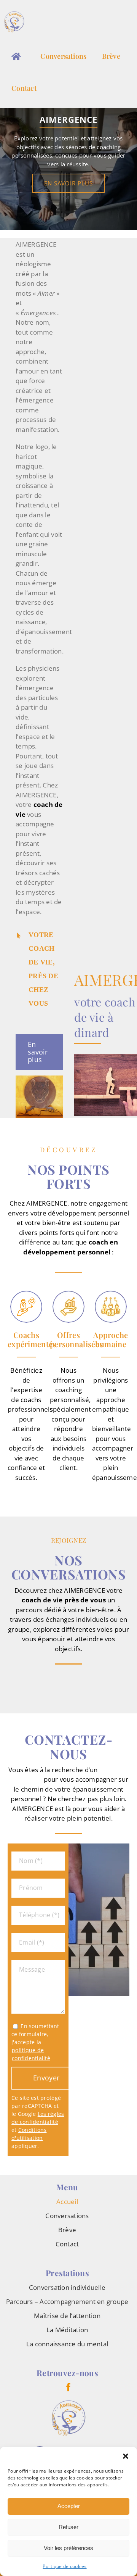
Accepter (69, 2506)
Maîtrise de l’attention (67, 2316)
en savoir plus (68, 183)
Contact (67, 2244)
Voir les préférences (68, 2548)
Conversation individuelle (67, 2287)
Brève (67, 2230)
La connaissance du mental (67, 2344)
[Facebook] (68, 2387)
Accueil (67, 2202)
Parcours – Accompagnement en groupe (67, 2301)
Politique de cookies (65, 2566)
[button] (126, 2456)
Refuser (68, 2527)
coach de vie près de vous (64, 1600)
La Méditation (67, 2330)
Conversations (67, 2216)
